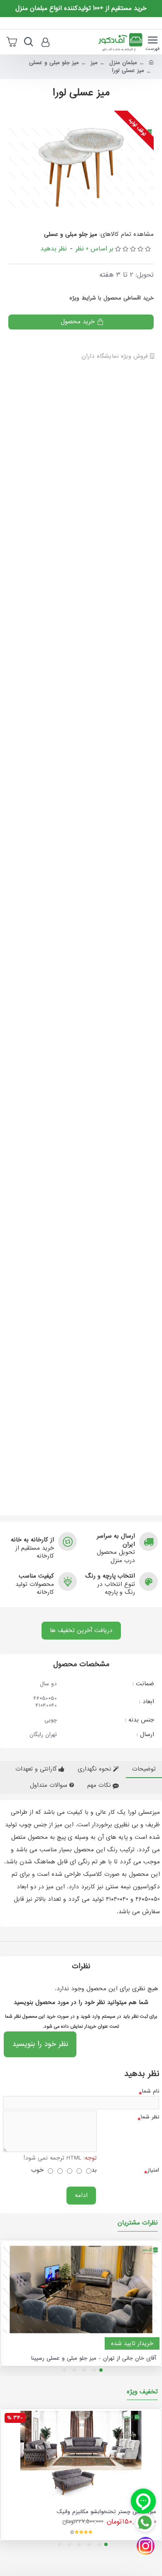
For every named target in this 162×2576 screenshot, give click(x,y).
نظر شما (150, 2117)
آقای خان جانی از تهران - (94, 2358)
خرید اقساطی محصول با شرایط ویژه (112, 298)
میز (94, 63)
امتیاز (153, 2170)
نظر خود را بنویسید (40, 2044)
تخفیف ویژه (142, 2393)
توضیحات (144, 1769)
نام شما (151, 2091)
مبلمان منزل (123, 63)
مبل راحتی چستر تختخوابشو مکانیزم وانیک (106, 2512)
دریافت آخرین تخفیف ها (81, 1630)
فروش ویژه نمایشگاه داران (116, 357)
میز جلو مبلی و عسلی (54, 63)
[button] (101, 2370)
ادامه (81, 2195)
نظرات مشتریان (138, 2224)
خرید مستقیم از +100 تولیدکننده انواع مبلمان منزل (81, 9)
